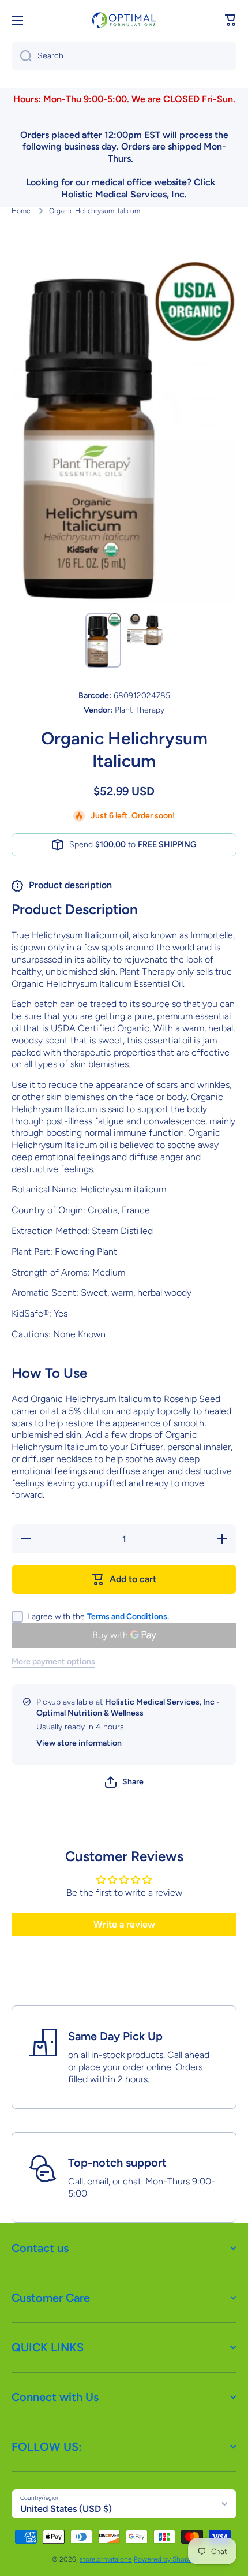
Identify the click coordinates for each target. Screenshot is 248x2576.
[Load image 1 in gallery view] (103, 640)
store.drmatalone (106, 2559)
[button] (231, 20)
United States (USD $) (66, 2509)
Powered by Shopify (165, 2559)
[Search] (22, 56)
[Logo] (124, 20)
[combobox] (124, 56)
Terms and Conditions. (128, 1617)
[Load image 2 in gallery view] (145, 630)
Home (21, 211)
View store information (79, 1743)
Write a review (124, 1924)
